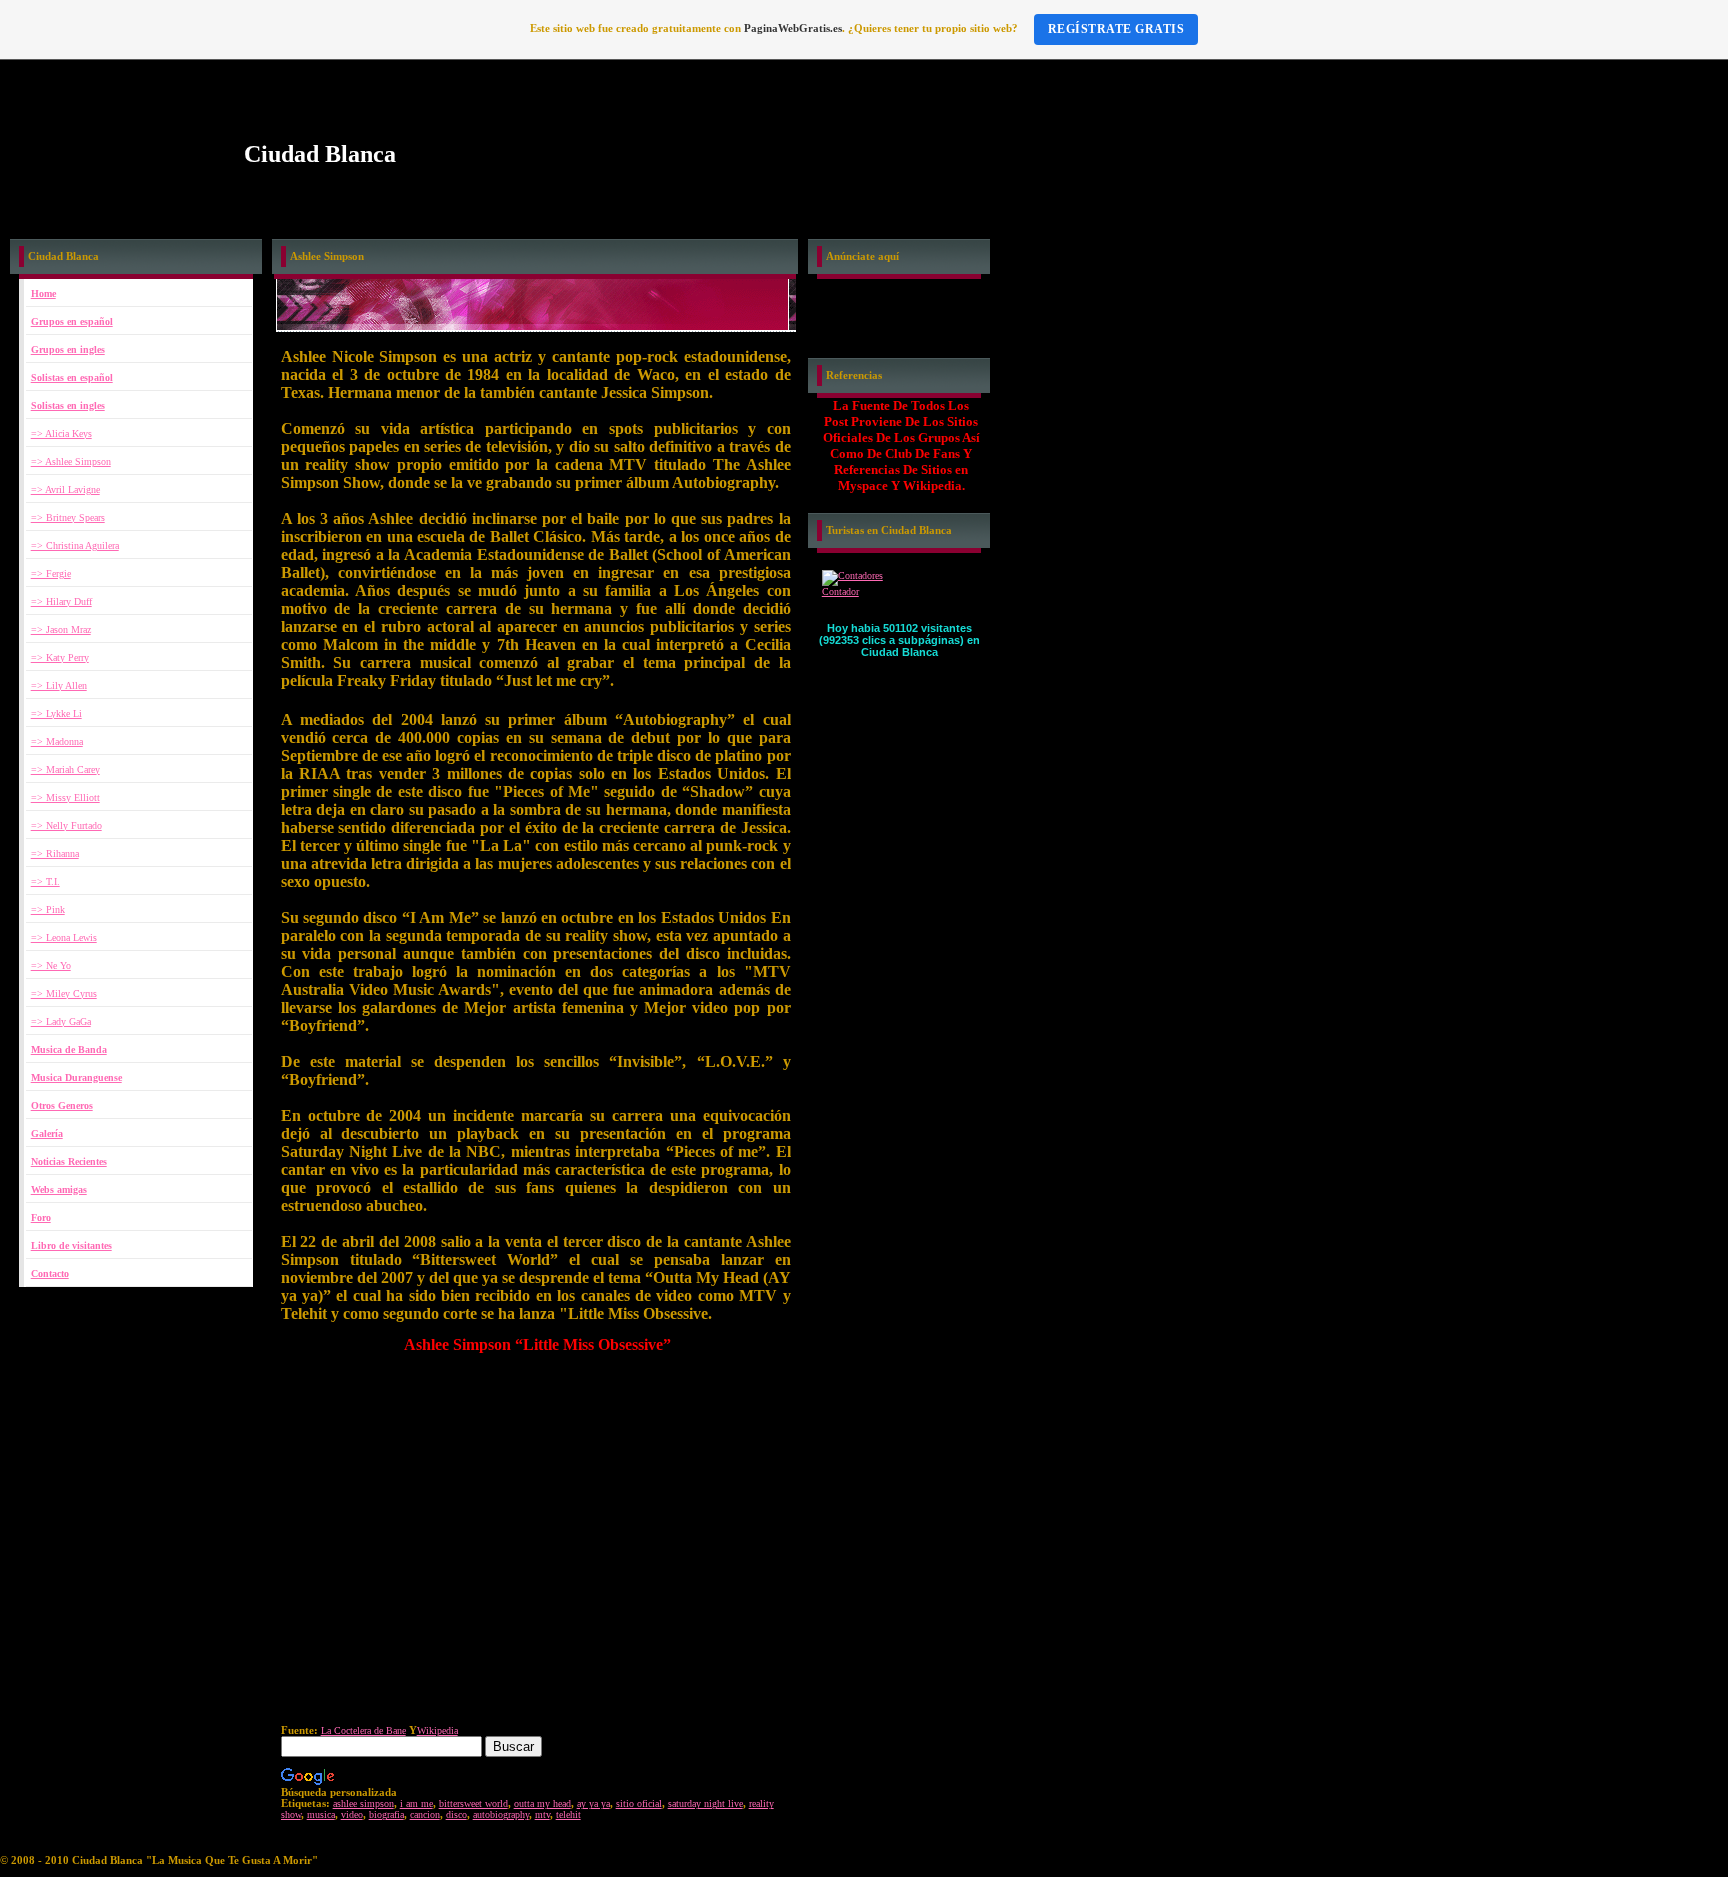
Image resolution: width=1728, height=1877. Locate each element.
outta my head (542, 1803)
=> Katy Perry (60, 657)
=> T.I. (45, 881)
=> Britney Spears (68, 517)
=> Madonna (57, 741)
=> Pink (48, 909)
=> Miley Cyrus (64, 993)
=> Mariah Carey (65, 769)
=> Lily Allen (59, 685)
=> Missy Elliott (65, 797)
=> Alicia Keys (61, 433)
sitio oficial (639, 1803)
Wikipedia (437, 1730)
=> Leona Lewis (64, 937)
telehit (568, 1814)
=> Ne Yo (51, 965)
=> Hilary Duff (61, 601)
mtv (542, 1814)
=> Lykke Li (56, 713)
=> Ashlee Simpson (71, 461)
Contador (840, 591)
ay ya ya (593, 1803)
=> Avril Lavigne (65, 489)
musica (321, 1814)
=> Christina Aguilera (75, 545)
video (352, 1814)
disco (456, 1814)
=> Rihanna (55, 853)
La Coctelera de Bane (363, 1730)
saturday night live (705, 1803)
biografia (386, 1814)
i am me (416, 1803)
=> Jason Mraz (61, 629)
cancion (425, 1814)
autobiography (501, 1814)
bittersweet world (473, 1803)
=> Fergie (51, 573)
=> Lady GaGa (61, 1021)
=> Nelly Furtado (66, 825)
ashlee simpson (363, 1803)
